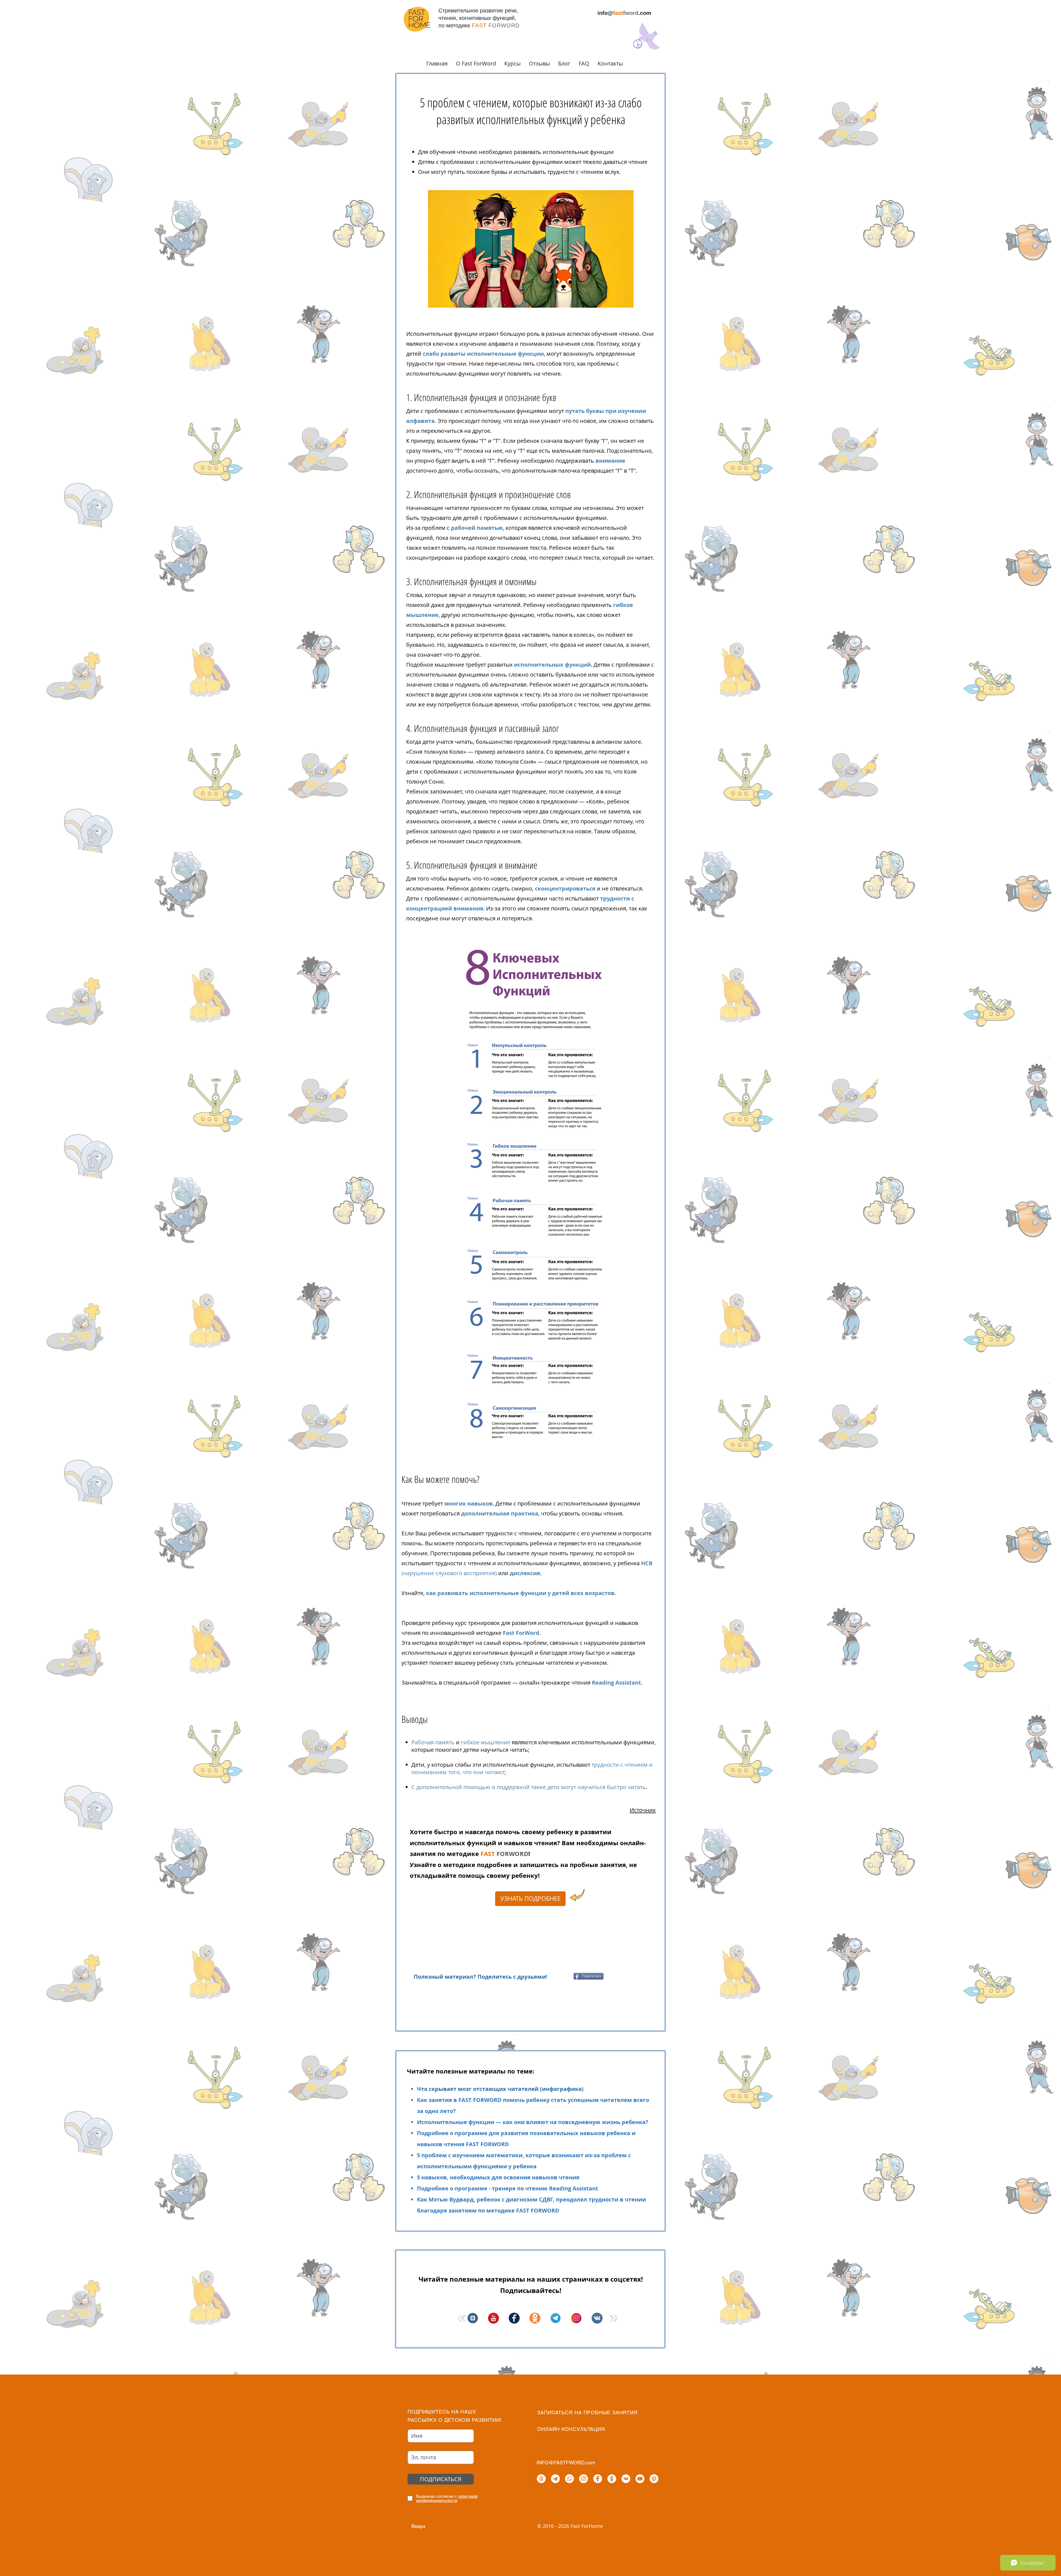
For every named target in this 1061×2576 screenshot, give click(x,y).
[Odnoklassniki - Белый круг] (612, 2479)
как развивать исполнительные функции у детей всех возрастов (520, 1593)
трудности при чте (431, 364)
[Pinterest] (654, 2479)
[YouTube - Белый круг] (640, 2479)
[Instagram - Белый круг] (584, 2479)
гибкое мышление (486, 1742)
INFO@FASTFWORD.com (566, 2463)
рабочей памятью (477, 528)
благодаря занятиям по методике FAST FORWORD (488, 2210)
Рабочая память (433, 1742)
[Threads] (541, 2479)
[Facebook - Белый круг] (598, 2479)
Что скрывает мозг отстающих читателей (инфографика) (500, 2089)
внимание (610, 461)
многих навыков (468, 1503)
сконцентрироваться (566, 888)
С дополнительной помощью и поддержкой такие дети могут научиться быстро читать (529, 1787)
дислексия (525, 1573)
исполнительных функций (552, 665)
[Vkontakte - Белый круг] (626, 2479)
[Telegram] (555, 2479)
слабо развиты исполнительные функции (483, 354)
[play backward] (462, 2318)
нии (461, 364)
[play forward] (613, 2318)
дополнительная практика (500, 1513)
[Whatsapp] (569, 2479)
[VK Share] (564, 1976)
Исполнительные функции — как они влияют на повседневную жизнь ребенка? (533, 2122)
